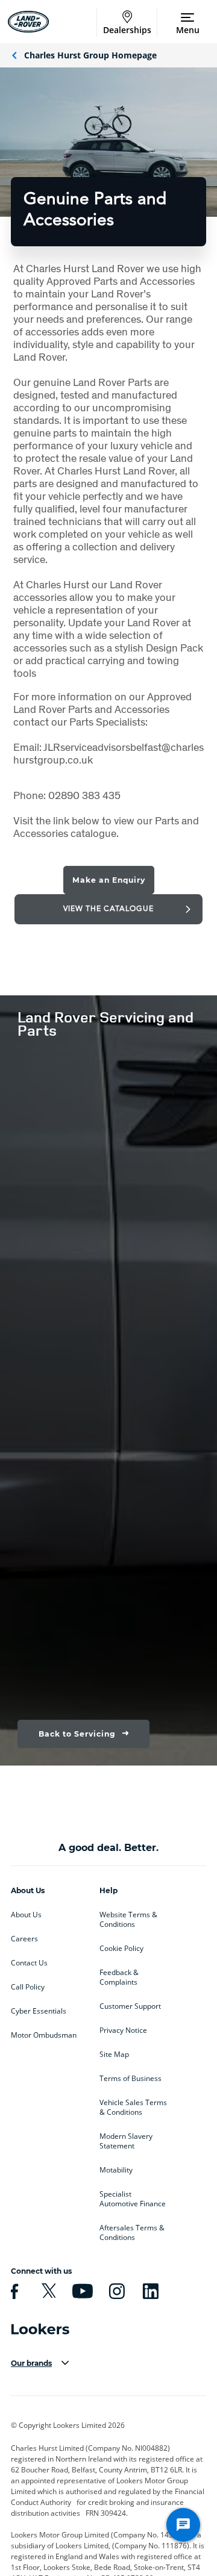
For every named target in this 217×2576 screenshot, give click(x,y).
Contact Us (29, 1963)
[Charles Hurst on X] (47, 2291)
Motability (116, 2170)
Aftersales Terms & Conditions (132, 2233)
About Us (26, 1915)
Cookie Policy (121, 1949)
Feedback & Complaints (119, 1977)
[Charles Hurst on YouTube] (81, 2291)
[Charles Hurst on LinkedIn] (149, 2291)
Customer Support (130, 2006)
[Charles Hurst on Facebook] (13, 2291)
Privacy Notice (123, 2030)
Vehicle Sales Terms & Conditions (133, 2108)
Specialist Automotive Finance (133, 2199)
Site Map (114, 2055)
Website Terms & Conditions (128, 1920)
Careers (24, 1939)
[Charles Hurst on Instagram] (115, 2291)
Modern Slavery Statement (126, 2141)
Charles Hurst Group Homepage (90, 55)
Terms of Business (131, 2079)
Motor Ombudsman (44, 2035)
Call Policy (28, 1987)
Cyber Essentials (39, 2011)
